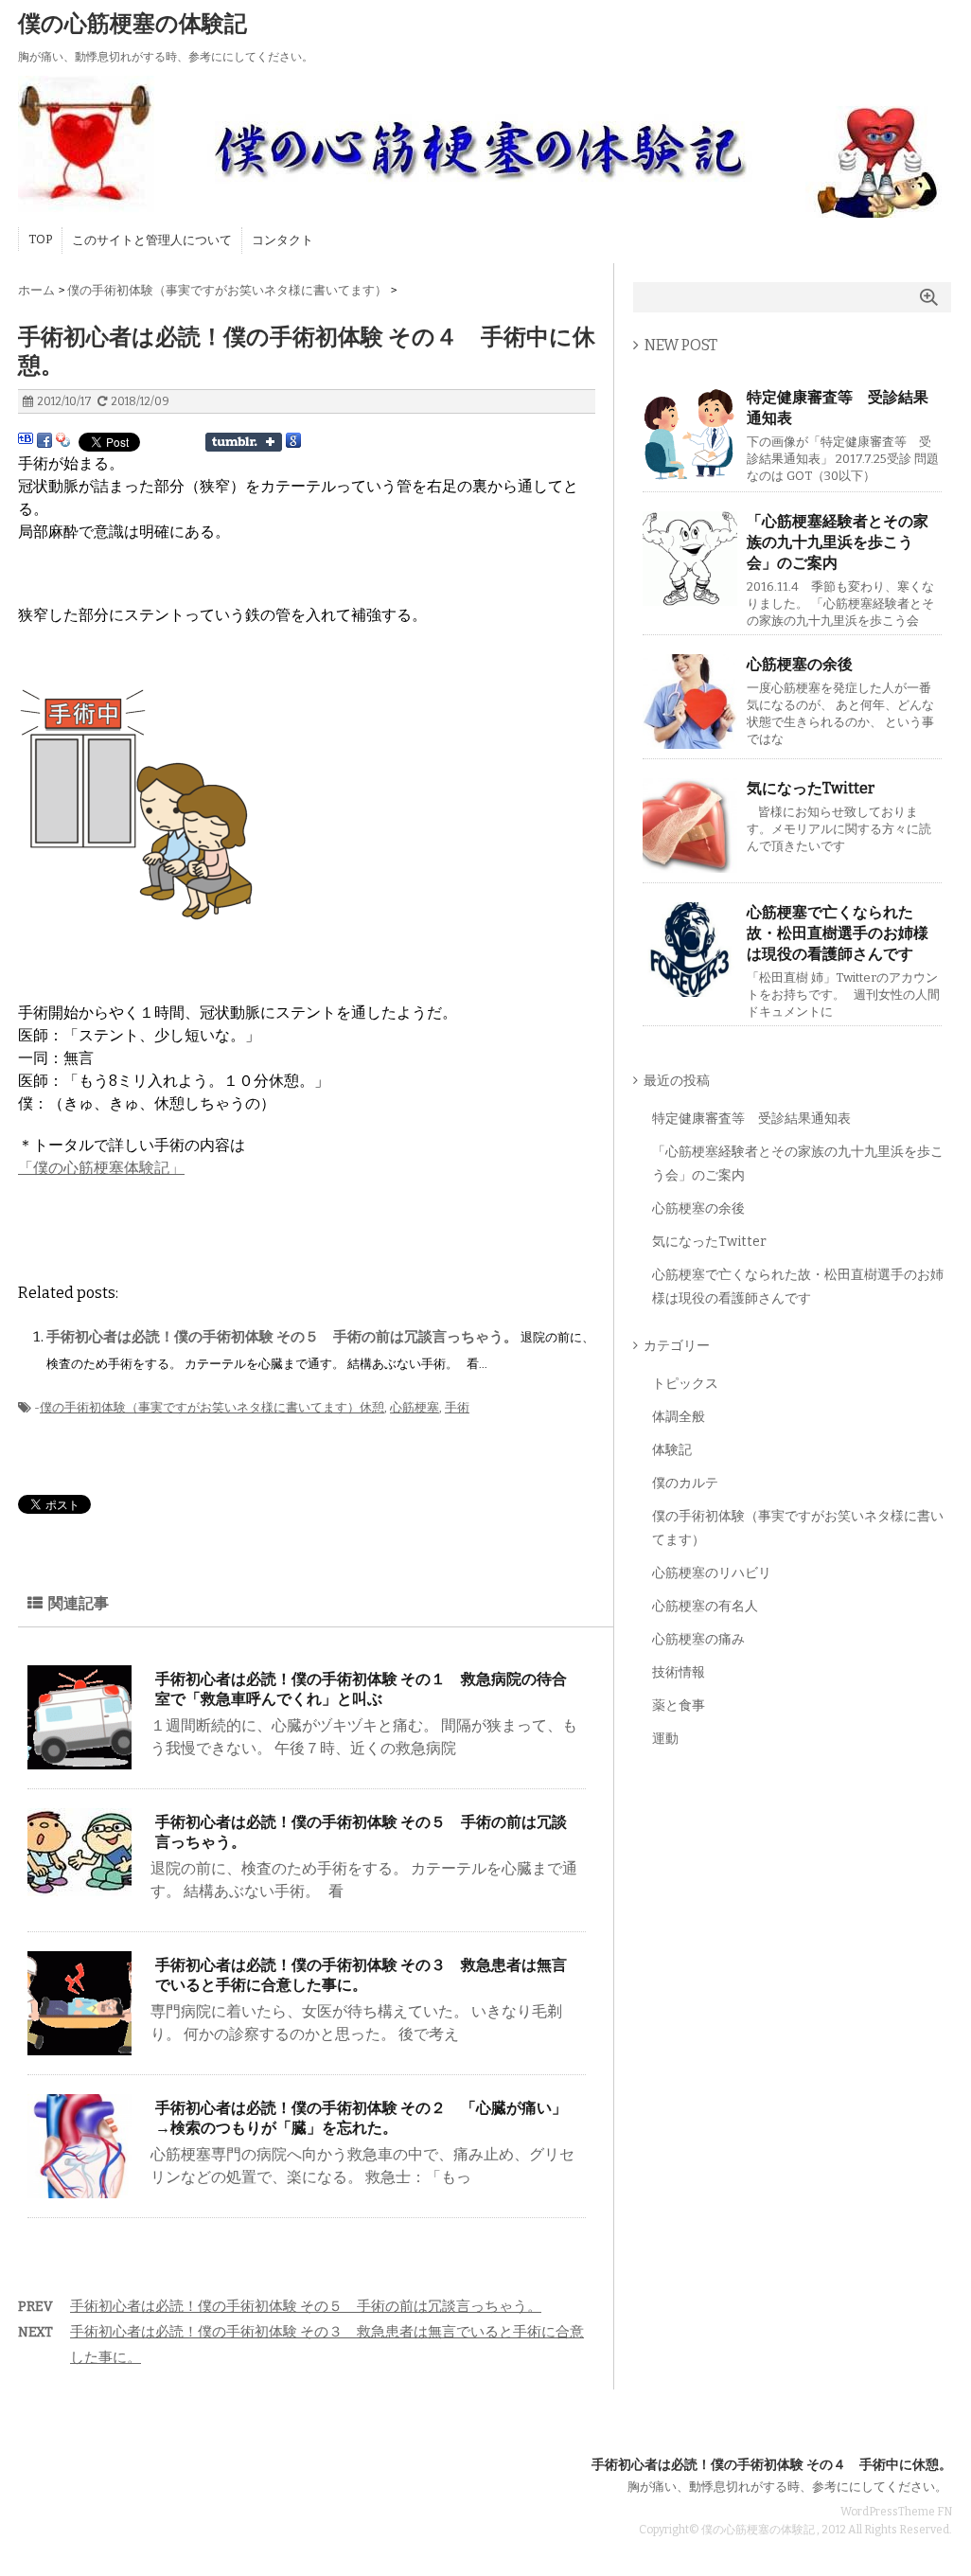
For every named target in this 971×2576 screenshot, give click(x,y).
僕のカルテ (685, 1483)
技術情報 (679, 1672)
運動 (665, 1739)
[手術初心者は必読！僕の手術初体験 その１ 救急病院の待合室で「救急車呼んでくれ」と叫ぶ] (79, 1761)
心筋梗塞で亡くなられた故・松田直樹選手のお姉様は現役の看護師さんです (838, 933)
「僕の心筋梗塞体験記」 (101, 1168)
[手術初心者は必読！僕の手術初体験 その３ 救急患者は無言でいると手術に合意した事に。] (79, 2047)
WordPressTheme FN (896, 2512)
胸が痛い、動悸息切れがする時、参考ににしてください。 (787, 2487)
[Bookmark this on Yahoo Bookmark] (63, 442)
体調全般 (679, 1417)
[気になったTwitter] (690, 865)
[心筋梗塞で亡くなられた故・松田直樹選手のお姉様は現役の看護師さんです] (690, 989)
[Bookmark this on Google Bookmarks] (293, 442)
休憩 (372, 1407)
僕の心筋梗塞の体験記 (132, 24)
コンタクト (282, 240)
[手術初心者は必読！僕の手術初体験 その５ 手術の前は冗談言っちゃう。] (79, 1888)
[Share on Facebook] (44, 442)
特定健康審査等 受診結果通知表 (838, 408)
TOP (40, 239)
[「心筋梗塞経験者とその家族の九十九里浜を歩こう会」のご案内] (690, 598)
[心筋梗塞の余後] (690, 741)
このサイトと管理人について (152, 240)
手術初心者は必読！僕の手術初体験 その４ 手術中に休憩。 (772, 2465)
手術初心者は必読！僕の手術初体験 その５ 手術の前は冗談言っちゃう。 (283, 1337)
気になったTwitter (811, 788)
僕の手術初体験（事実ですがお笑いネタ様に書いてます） (200, 1407)
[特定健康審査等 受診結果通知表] (690, 474)
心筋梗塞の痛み (698, 1639)
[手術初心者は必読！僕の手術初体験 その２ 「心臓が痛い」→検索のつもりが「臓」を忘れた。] (79, 2190)
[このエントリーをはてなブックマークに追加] (26, 442)
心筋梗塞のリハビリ (712, 1573)
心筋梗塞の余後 (800, 664)
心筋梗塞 (415, 1407)
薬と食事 (679, 1705)
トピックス (685, 1384)
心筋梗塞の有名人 (705, 1606)
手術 (457, 1407)
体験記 (672, 1450)
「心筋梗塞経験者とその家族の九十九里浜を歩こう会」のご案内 (838, 542)
